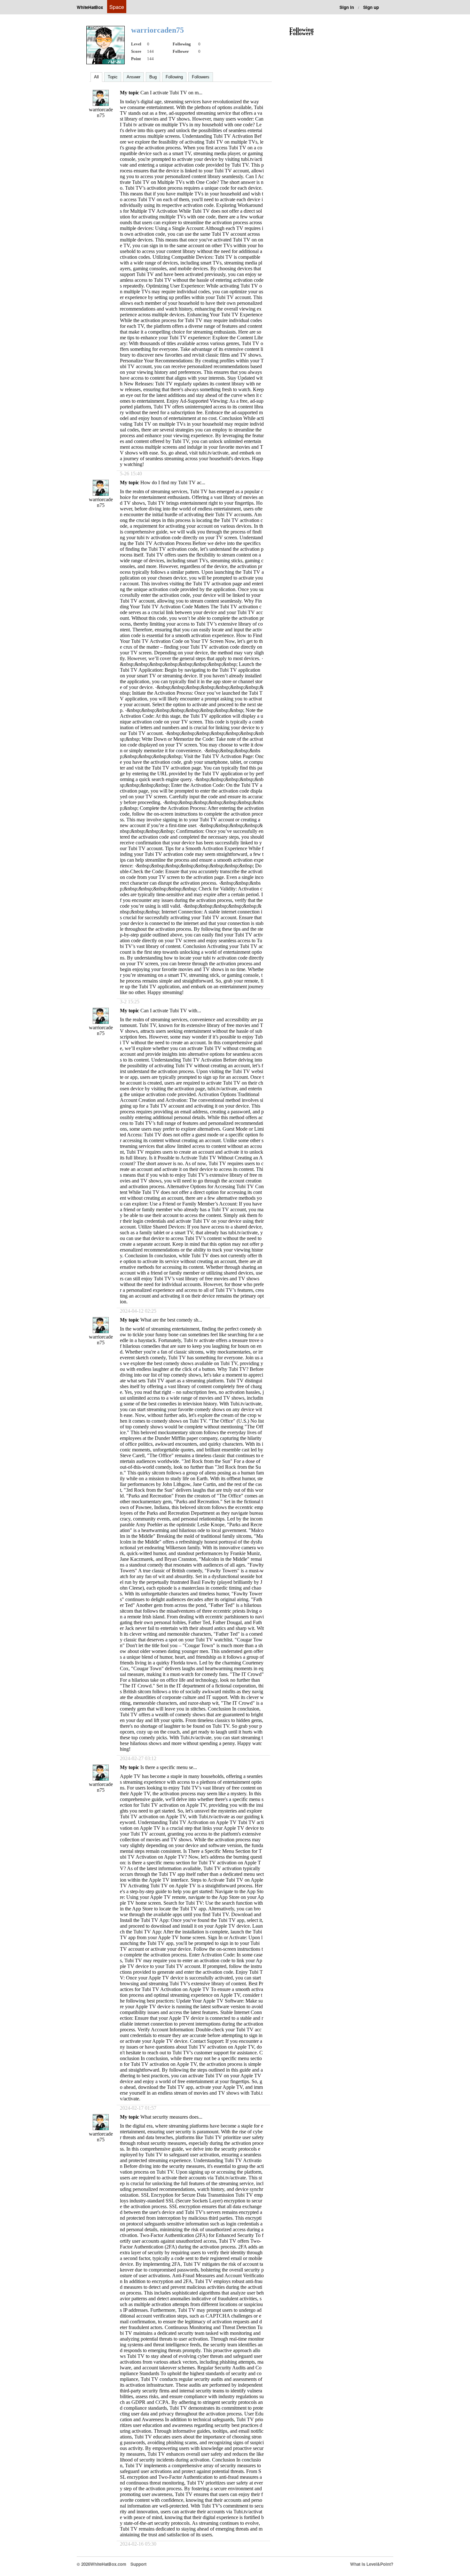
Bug (153, 77)
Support (138, 2564)
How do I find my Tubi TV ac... (173, 482)
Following (174, 77)
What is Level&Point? (372, 2564)
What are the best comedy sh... (171, 1320)
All (96, 77)
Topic (113, 77)
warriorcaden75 (101, 112)
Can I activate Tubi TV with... (171, 1011)
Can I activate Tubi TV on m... (171, 93)
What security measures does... (171, 2117)
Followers (201, 77)
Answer (133, 77)
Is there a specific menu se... (169, 1767)
